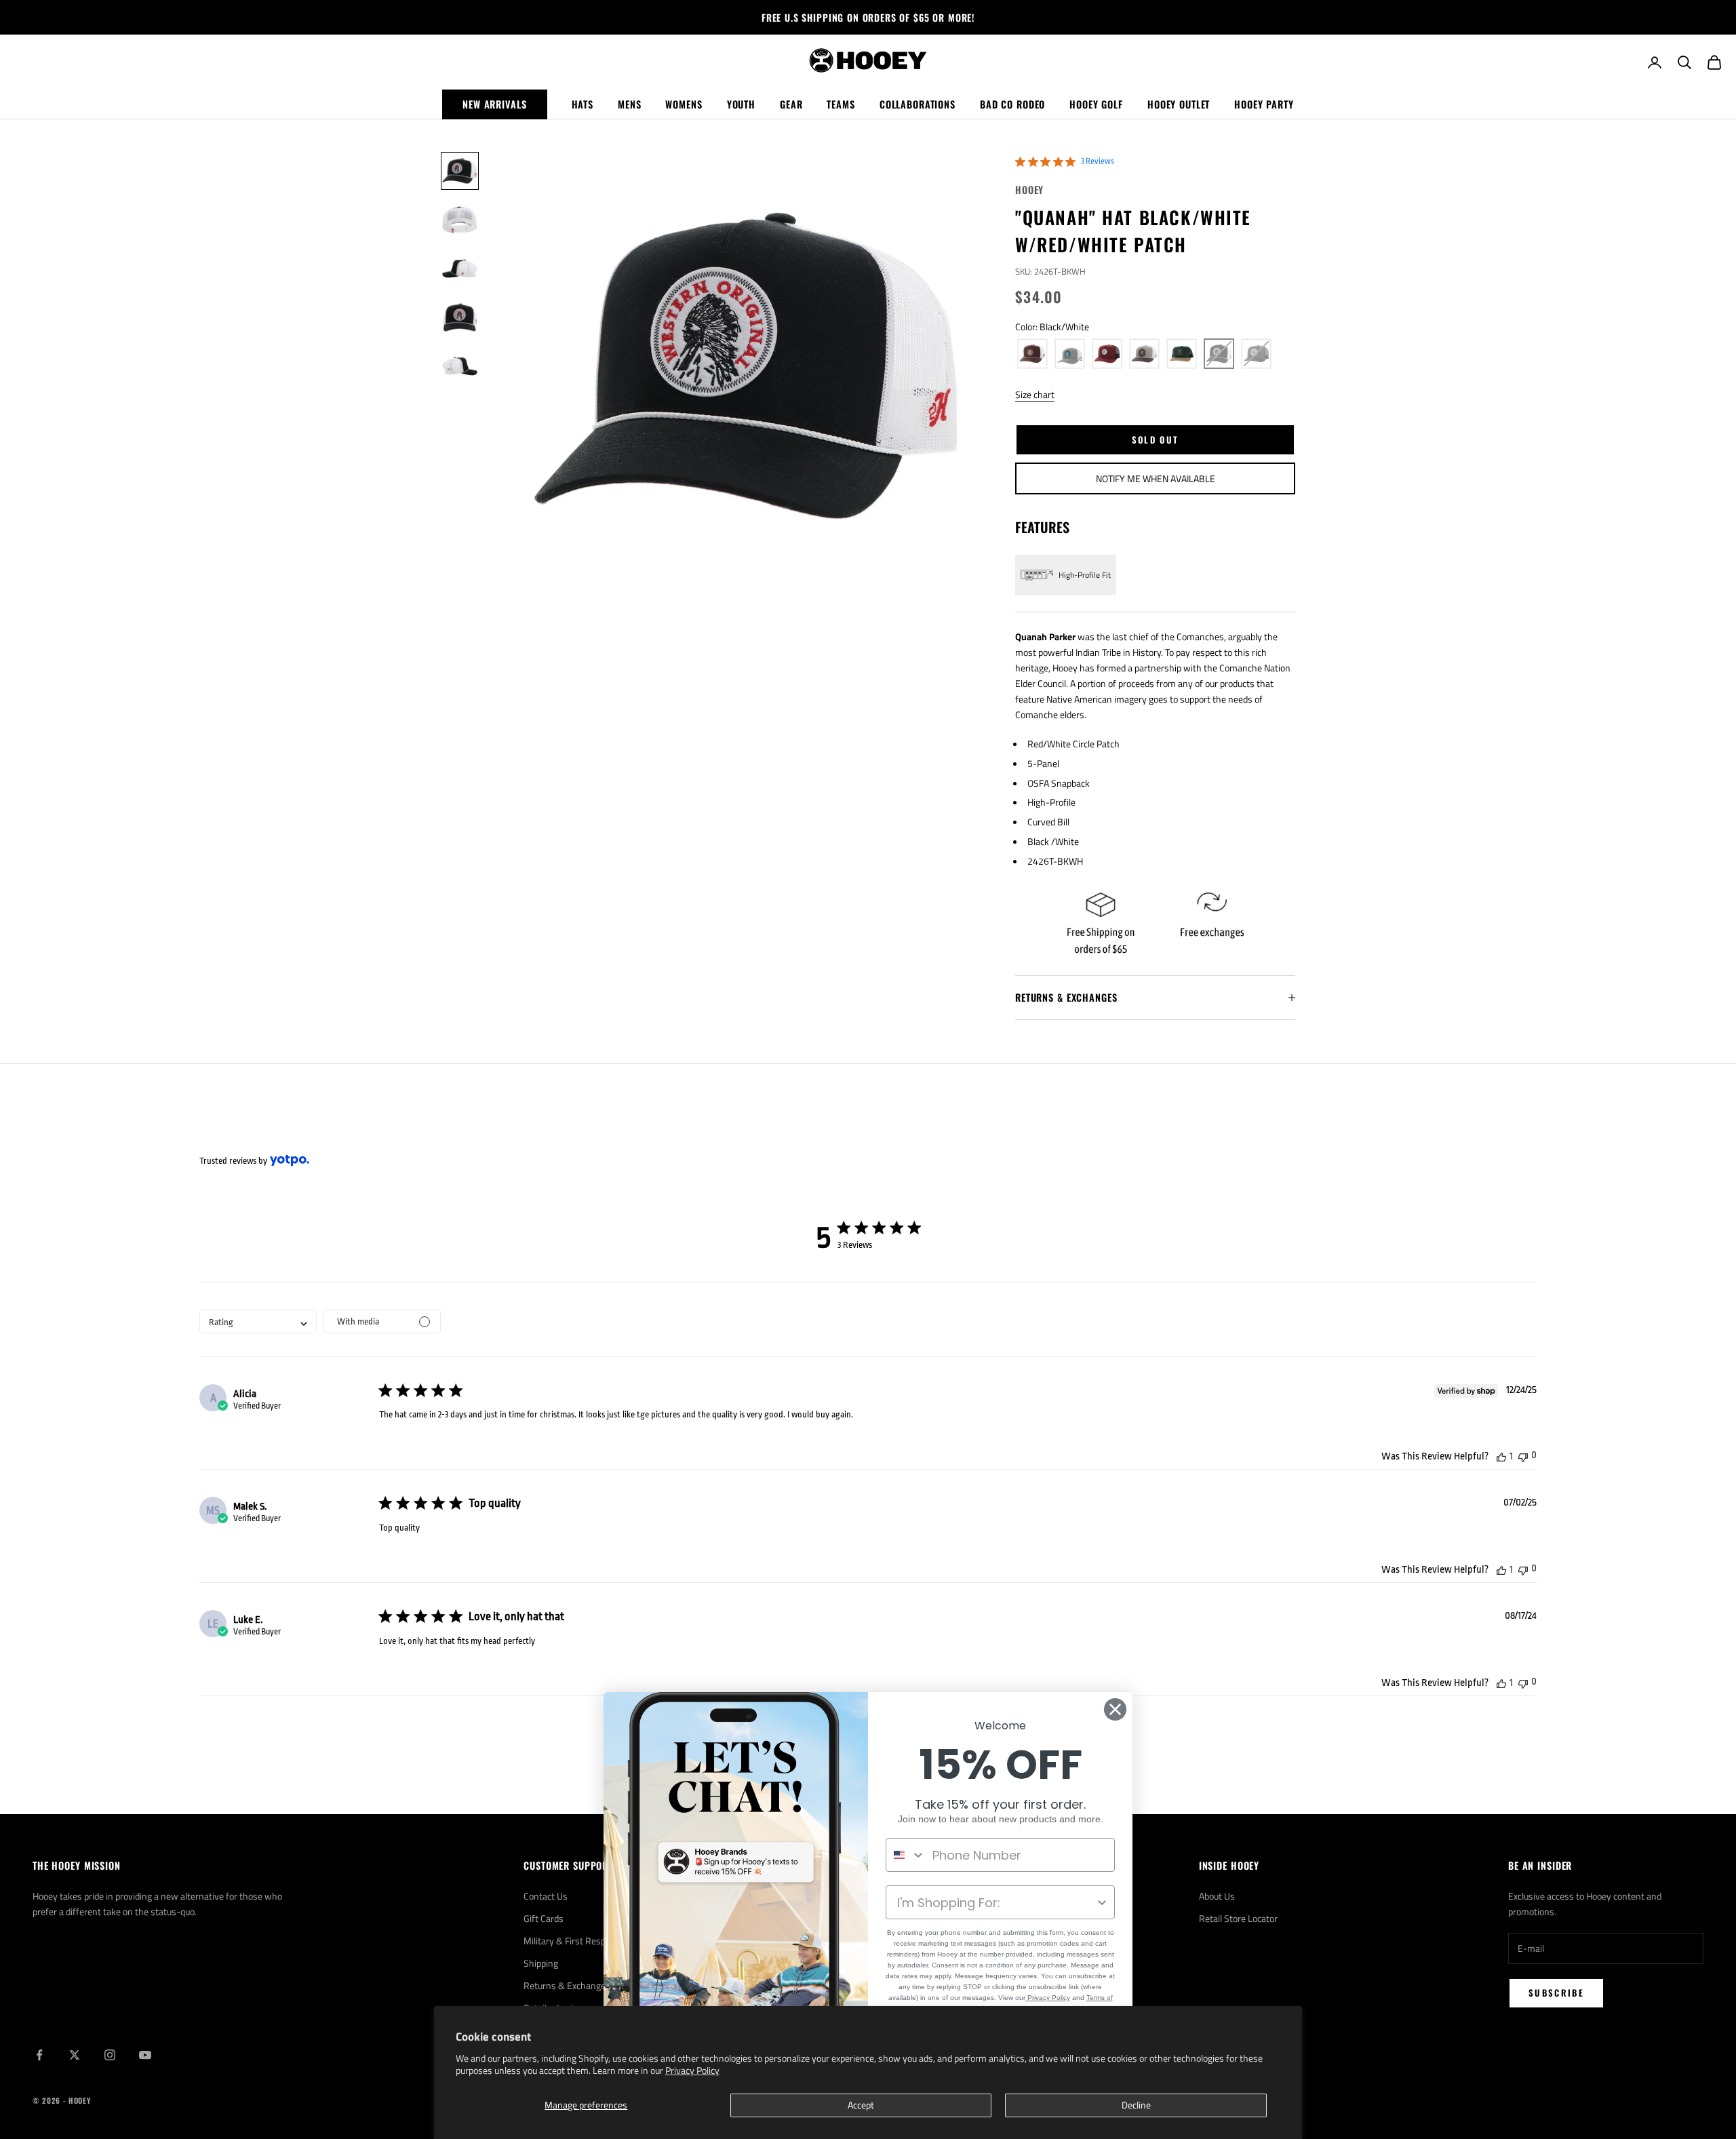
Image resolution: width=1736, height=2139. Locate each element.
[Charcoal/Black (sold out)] (1256, 354)
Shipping (541, 1963)
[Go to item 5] (460, 366)
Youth (741, 104)
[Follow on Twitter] (75, 2055)
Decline (1136, 2105)
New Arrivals (494, 104)
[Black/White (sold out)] (1219, 354)
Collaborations (918, 104)
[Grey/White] (1070, 354)
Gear (791, 104)
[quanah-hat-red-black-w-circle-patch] (1107, 354)
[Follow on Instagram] (110, 2055)
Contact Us (546, 1896)
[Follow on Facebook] (39, 2055)
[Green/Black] (1182, 354)
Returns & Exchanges (567, 1985)
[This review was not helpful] (1523, 1456)
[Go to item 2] (460, 220)
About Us (1217, 1896)
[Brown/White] (1032, 354)
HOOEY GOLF (1096, 104)
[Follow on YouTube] (145, 2055)
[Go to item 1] (460, 171)
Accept (861, 2105)
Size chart (1035, 394)
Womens (684, 104)
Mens (629, 104)
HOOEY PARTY (1264, 104)
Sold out (1156, 439)
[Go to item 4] (460, 317)
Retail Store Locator (1238, 1918)
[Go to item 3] (460, 269)
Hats (583, 104)
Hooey (1029, 190)
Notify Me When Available (1156, 478)
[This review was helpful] (1501, 1456)
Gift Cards (544, 1918)
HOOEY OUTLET (1179, 104)
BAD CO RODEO (1012, 104)
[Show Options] (1102, 1902)
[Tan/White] (1144, 354)
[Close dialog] (1115, 1709)
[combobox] (258, 1321)
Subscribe (1556, 1993)
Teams (841, 104)
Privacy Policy (692, 2070)
